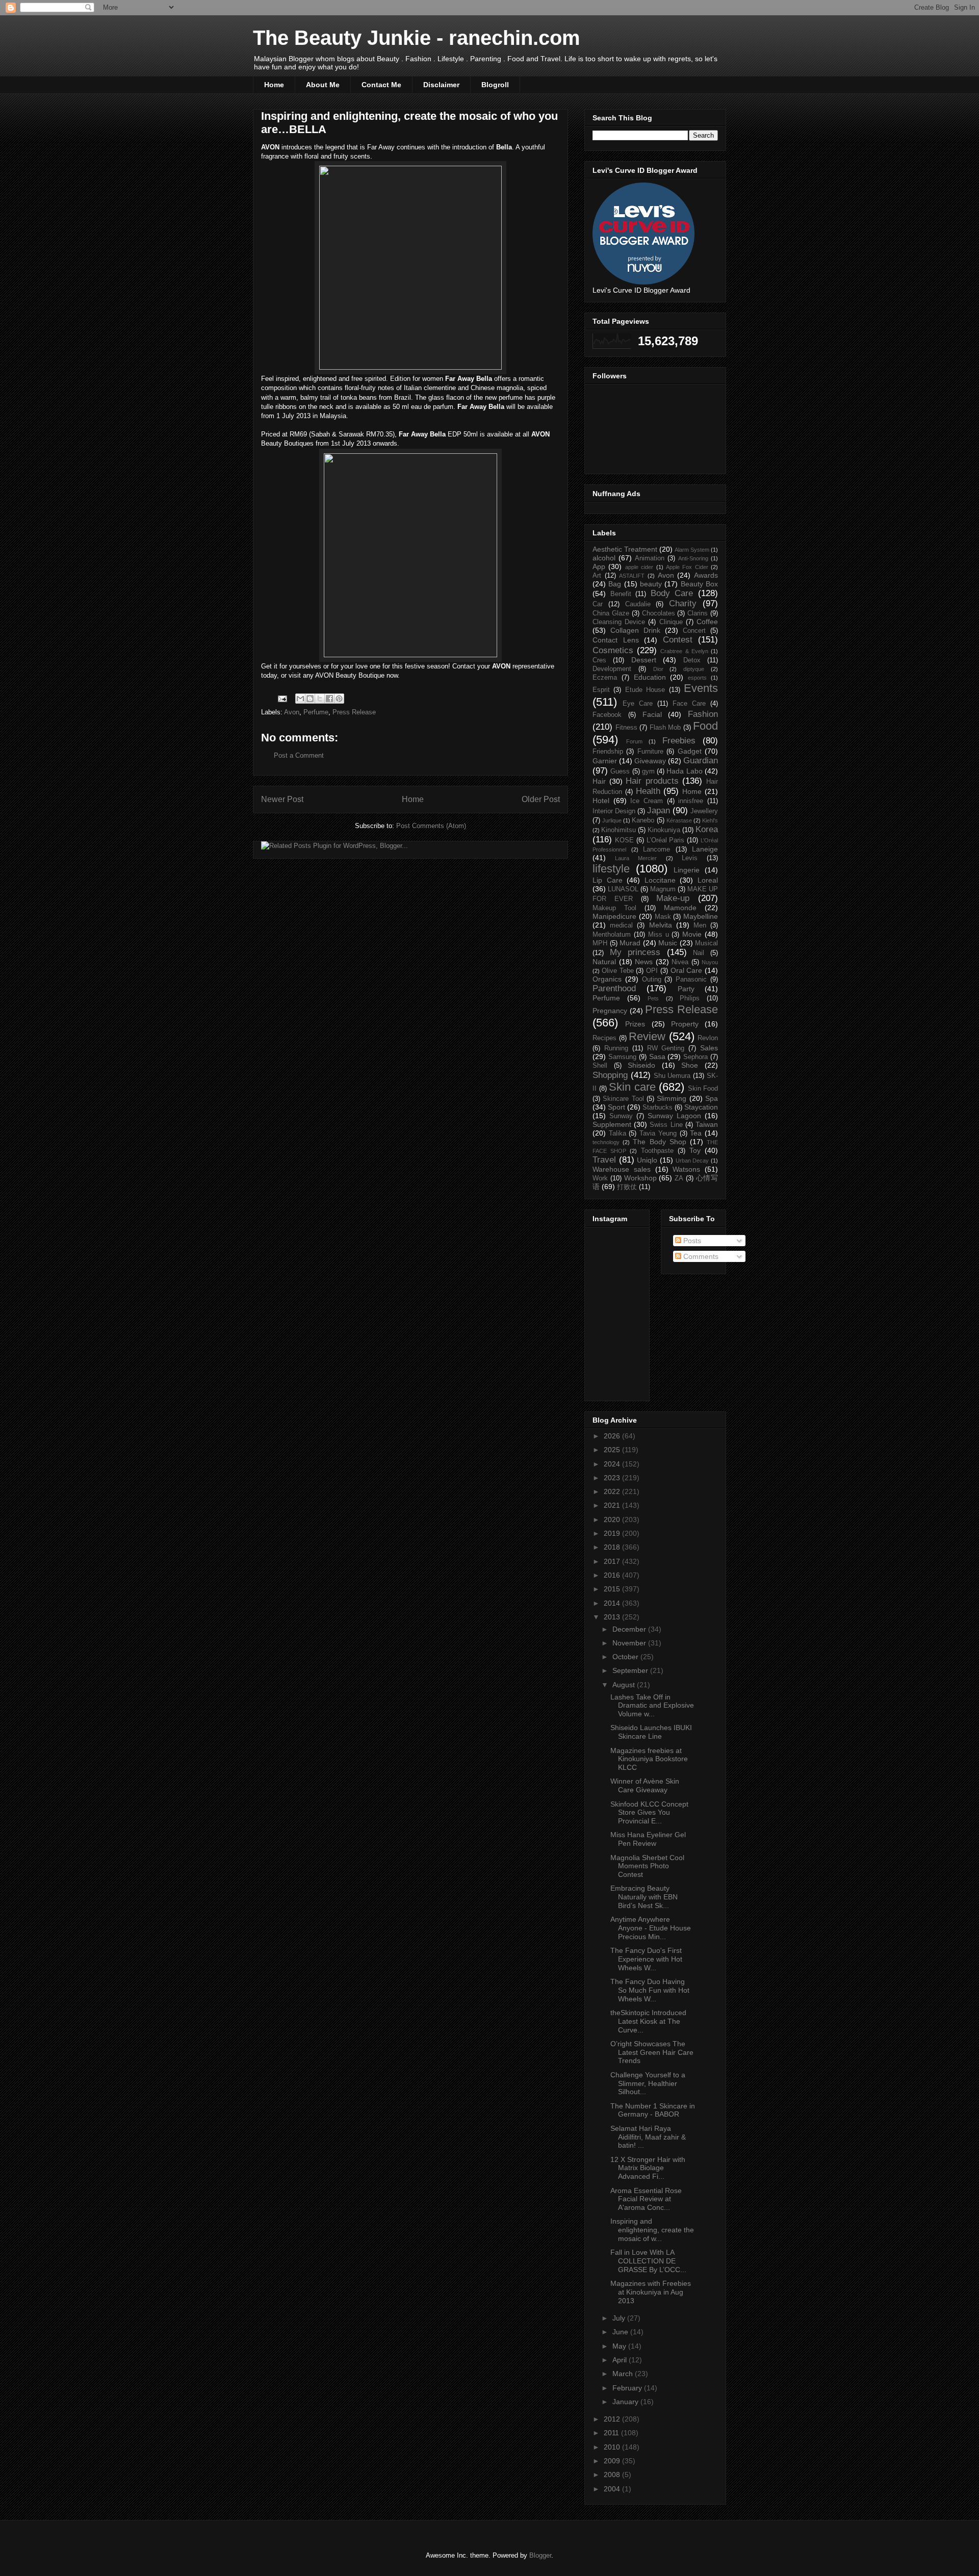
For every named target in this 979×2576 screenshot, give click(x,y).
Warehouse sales (622, 1169)
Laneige (705, 849)
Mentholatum (612, 935)
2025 (613, 1450)
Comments (700, 1256)
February (628, 2388)
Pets (653, 998)
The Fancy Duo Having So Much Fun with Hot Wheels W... (650, 1990)
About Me (323, 85)
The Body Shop (659, 1142)
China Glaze (611, 613)
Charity (683, 603)
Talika (617, 1134)
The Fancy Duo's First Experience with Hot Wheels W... (646, 1959)
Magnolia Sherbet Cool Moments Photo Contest (647, 1866)
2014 (613, 1603)
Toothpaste (657, 1151)
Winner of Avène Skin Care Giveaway (645, 1785)
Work (600, 1178)
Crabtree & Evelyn (684, 651)
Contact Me (381, 85)
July (620, 2318)
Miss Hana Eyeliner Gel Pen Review (648, 1839)
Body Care (672, 593)
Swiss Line (666, 1125)
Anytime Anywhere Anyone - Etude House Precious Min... (651, 1928)
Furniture (650, 752)
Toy (695, 1150)
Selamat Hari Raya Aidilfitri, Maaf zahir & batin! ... (648, 2137)
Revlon (708, 1038)
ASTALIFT (632, 576)
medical (621, 925)
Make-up (673, 898)
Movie (692, 934)
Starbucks (658, 1107)
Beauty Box (699, 584)
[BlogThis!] (310, 699)
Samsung (622, 1057)
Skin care (632, 1087)
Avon (292, 712)
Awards (706, 575)
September (631, 1670)
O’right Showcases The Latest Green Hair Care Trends (652, 2052)
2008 (613, 2475)
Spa (712, 1098)
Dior (658, 669)
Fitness (626, 728)
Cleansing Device (619, 622)
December (630, 1629)
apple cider (639, 567)
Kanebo (643, 820)
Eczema (605, 678)
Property (685, 1024)
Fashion (703, 714)
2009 (613, 2461)
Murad (630, 943)
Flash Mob (665, 728)
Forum (634, 741)
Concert (694, 631)
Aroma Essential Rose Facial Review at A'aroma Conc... (646, 2199)
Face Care (689, 704)
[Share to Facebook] (329, 699)
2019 (613, 1533)
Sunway (621, 1116)
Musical (706, 943)
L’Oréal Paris (666, 840)
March (624, 2374)
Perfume (316, 712)
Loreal (708, 880)
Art (597, 576)
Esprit (601, 690)
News (644, 962)
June (621, 2332)
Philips (690, 998)
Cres (599, 660)
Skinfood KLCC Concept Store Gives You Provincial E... (649, 1813)
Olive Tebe (618, 971)
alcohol (604, 558)
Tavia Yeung (658, 1134)
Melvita (661, 925)
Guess (620, 771)
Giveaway (650, 761)
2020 (613, 1519)
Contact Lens (616, 640)
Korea (707, 829)
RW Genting (666, 1048)
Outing (652, 980)
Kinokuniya (664, 830)
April (621, 2360)
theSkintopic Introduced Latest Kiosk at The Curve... (648, 2021)
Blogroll (495, 85)
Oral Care (687, 970)
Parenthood (614, 988)
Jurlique (612, 820)
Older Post (541, 799)
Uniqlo (647, 1160)
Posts (691, 1241)
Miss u (659, 935)
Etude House (645, 690)
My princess (635, 952)
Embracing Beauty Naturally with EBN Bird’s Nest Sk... (644, 1897)
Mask (663, 917)
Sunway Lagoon (674, 1116)
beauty (651, 584)
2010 (613, 2447)
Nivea (680, 962)
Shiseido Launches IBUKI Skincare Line (651, 1732)
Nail (699, 953)
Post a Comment (299, 755)
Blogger (540, 2555)
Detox (692, 660)
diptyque (694, 669)
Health (648, 791)
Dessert (644, 660)
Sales (709, 1048)
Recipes (604, 1038)
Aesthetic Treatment (625, 549)
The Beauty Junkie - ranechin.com (417, 38)
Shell (600, 1066)
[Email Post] (282, 698)
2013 (613, 1617)
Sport (616, 1107)
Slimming (672, 1098)
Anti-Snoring (693, 558)
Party (686, 989)
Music (668, 943)
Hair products (652, 781)
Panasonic (691, 980)
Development (612, 669)
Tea (696, 1133)
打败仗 (627, 1187)
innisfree (691, 801)
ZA (679, 1178)
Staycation (701, 1107)
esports (697, 678)
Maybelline (701, 916)
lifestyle (611, 869)
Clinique (671, 622)
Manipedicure (614, 916)
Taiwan (707, 1124)
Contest (678, 640)
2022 (613, 1491)
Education (650, 677)
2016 (613, 1575)
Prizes (635, 1024)
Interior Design (614, 811)
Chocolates (659, 613)
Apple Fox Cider (687, 567)
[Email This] (300, 699)
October (626, 1657)
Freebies (679, 741)
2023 (613, 1478)
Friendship (608, 752)
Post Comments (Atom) (431, 826)
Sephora (695, 1057)
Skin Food (703, 1089)
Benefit (621, 594)
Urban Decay (692, 1161)
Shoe (690, 1065)
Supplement (612, 1124)
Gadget (690, 751)
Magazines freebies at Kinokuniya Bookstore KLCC (649, 1759)
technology (606, 1142)
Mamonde (680, 908)
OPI (652, 971)
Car (598, 604)
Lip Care (608, 880)
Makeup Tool (614, 908)
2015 (613, 1589)
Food (705, 726)
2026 (613, 1436)
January (626, 2402)
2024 (613, 1464)
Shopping (610, 1075)
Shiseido (641, 1065)
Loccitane (660, 880)
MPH (600, 943)
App (599, 566)
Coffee (707, 622)
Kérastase (679, 820)
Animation (650, 558)
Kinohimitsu (619, 830)
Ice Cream (647, 801)
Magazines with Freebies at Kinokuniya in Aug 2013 (651, 2292)
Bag (615, 584)
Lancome (656, 849)
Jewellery (704, 811)
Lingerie (687, 870)
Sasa (657, 1057)
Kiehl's (710, 820)
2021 (613, 1505)
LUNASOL (623, 889)
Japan (659, 810)
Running (616, 1048)
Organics (607, 979)
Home (274, 85)
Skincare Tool (623, 1099)
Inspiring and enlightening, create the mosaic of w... (652, 2230)
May (620, 2346)
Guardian (701, 761)
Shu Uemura (672, 1076)
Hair (599, 781)
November (630, 1643)
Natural (604, 962)
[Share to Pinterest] (339, 699)
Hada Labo (684, 771)
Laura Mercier (636, 858)
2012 (613, 2419)
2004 (613, 2489)
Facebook (607, 715)
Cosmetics (613, 650)
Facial (652, 714)
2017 (613, 1561)
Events (701, 688)
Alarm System (692, 550)
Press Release (354, 712)
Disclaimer (441, 85)
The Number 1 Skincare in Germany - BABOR (653, 2110)
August (625, 1685)
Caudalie (638, 604)
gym (648, 771)
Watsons (686, 1169)
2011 (612, 2433)
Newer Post (282, 799)
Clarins (698, 613)
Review (647, 1036)
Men (700, 925)
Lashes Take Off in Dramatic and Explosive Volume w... (652, 1706)
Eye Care (638, 704)
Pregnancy (610, 1011)
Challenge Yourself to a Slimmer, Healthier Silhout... (648, 2083)
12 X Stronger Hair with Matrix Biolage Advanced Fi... (648, 2168)
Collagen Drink (635, 630)
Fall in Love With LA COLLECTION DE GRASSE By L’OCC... (648, 2261)
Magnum (663, 889)
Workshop (640, 1178)
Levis (690, 858)
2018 (613, 1547)
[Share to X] (320, 699)
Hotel (601, 801)
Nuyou (710, 962)
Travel (604, 1160)
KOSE (624, 840)
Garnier (605, 761)
